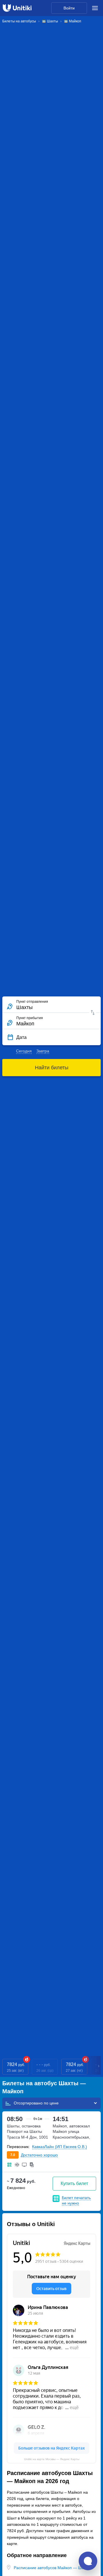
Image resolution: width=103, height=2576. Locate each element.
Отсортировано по (32, 2103)
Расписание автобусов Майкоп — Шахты (52, 2568)
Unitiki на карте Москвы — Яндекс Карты (52, 2459)
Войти (69, 8)
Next (99, 2067)
